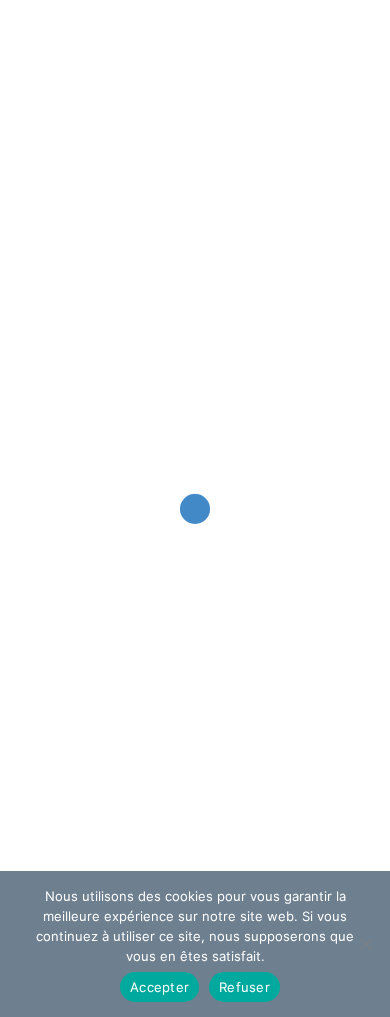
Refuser (244, 987)
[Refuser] (365, 944)
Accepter (159, 987)
